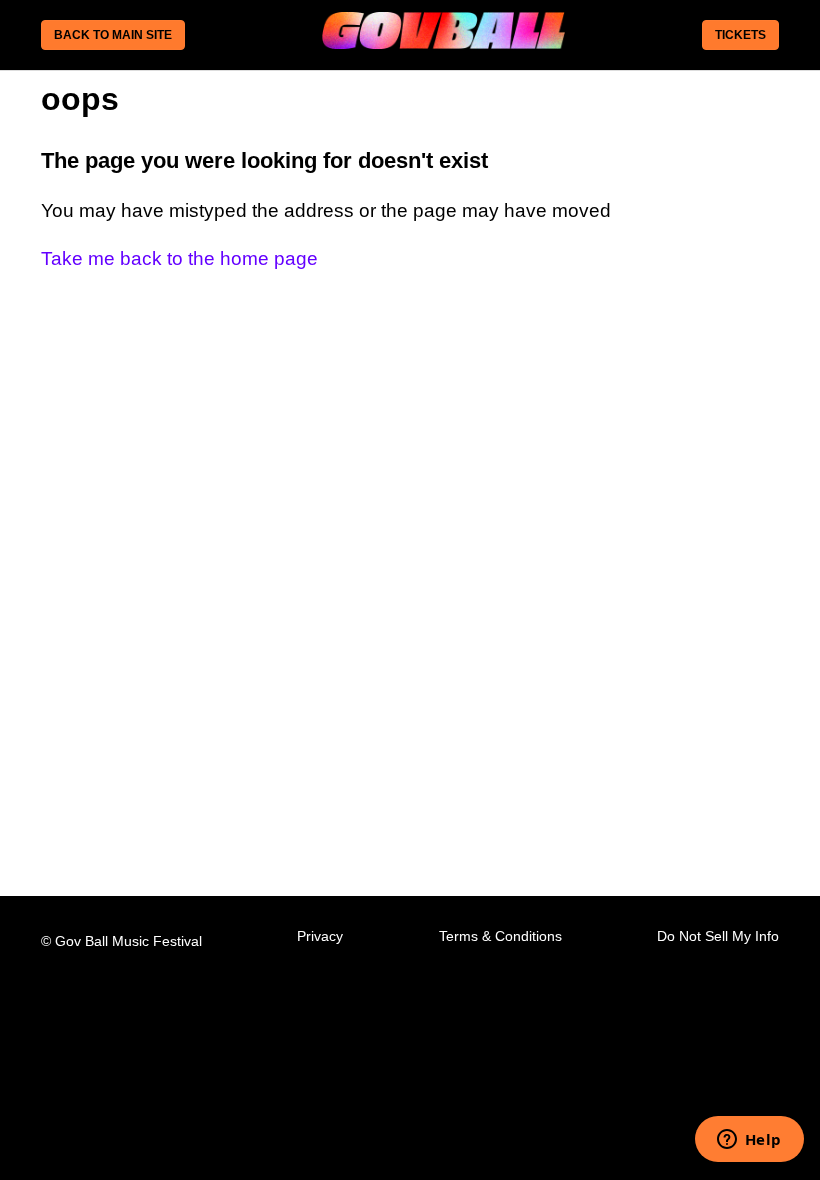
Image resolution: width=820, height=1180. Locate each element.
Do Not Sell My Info (718, 936)
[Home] (443, 42)
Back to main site (113, 35)
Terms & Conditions (500, 936)
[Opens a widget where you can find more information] (749, 1141)
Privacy (320, 936)
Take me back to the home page (179, 258)
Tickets (740, 35)
